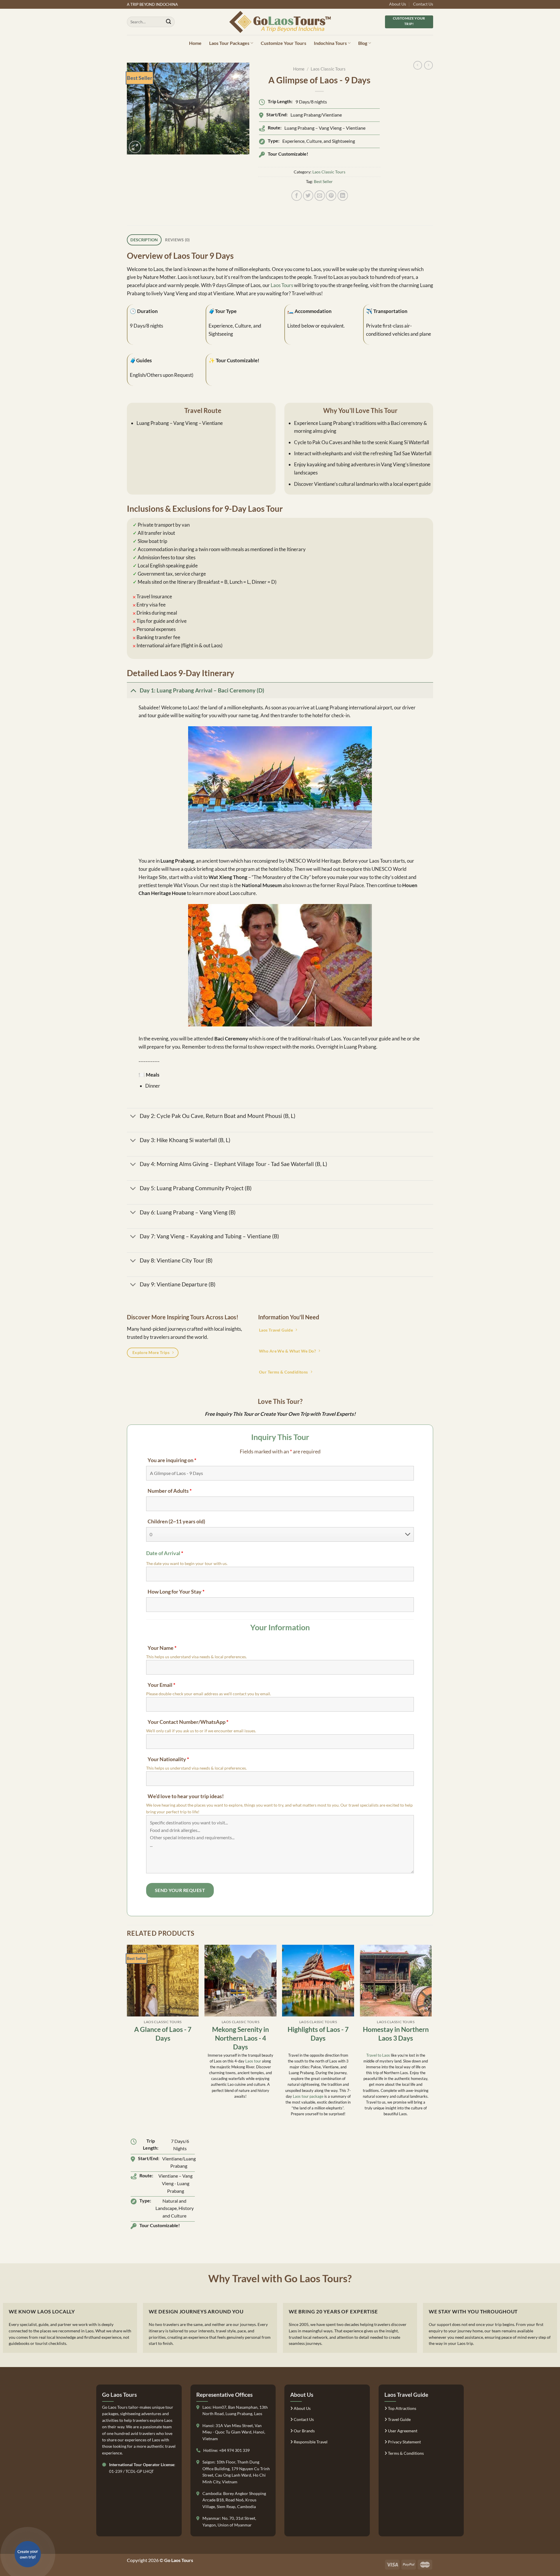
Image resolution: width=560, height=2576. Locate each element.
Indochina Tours (330, 43)
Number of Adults (170, 1491)
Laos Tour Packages (229, 43)
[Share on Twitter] (308, 196)
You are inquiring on (172, 1460)
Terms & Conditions (405, 2453)
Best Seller (323, 181)
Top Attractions (402, 2408)
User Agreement (402, 2431)
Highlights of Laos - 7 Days (318, 2034)
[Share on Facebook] (297, 196)
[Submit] (169, 22)
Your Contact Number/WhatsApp (188, 1722)
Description (144, 240)
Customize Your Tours (283, 43)
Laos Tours (282, 285)
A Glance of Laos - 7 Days (163, 2034)
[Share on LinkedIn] (343, 196)
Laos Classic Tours (328, 69)
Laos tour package (308, 2096)
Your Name (162, 1648)
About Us (398, 4)
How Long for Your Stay (176, 1592)
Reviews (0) (177, 240)
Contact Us (423, 4)
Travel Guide (399, 2419)
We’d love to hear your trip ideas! (186, 1796)
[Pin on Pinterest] (331, 196)
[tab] (144, 240)
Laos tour (253, 2061)
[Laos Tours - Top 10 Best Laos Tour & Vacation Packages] (280, 22)
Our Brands (304, 2431)
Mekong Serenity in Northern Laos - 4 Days (240, 2038)
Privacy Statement (404, 2442)
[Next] (431, 2096)
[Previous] (127, 2096)
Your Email (161, 1685)
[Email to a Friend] (320, 196)
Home (195, 43)
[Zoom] (135, 147)
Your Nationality (168, 1759)
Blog (363, 43)
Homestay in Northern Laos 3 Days (396, 2034)
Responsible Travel (310, 2442)
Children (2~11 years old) (176, 1521)
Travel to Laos (378, 2055)
